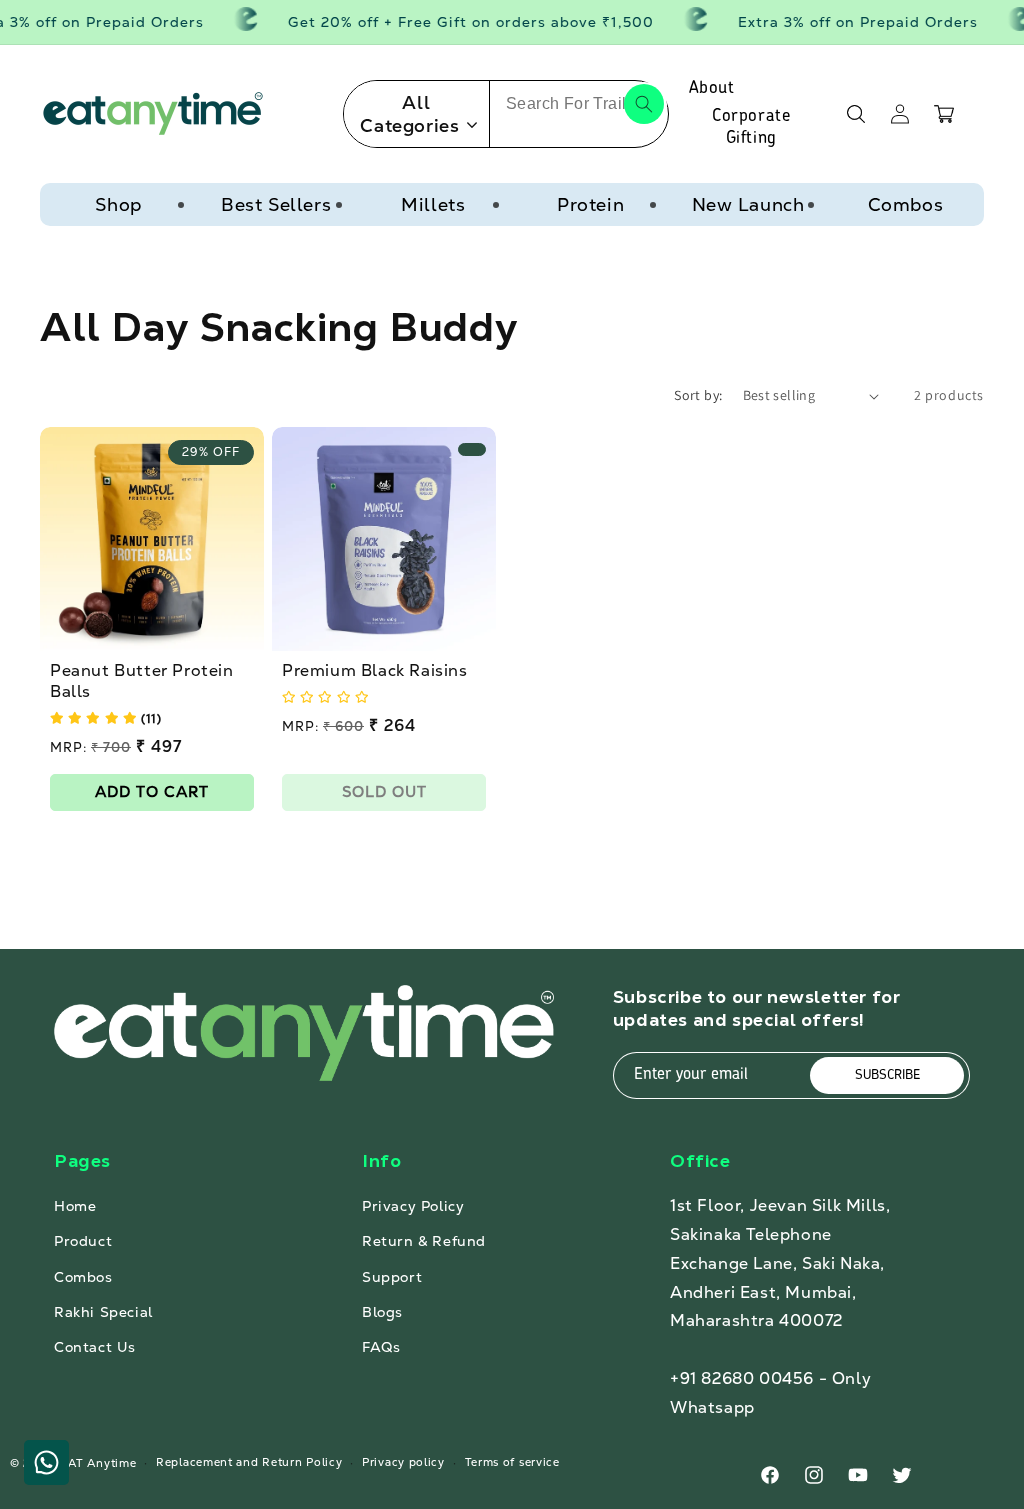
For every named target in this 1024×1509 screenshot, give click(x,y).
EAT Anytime (99, 1463)
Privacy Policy (413, 1206)
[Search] (644, 104)
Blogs (382, 1312)
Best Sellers (276, 204)
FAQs (381, 1347)
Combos (906, 204)
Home (75, 1206)
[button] (856, 114)
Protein (590, 204)
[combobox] (579, 104)
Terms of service (512, 1462)
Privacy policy (403, 1462)
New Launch (748, 204)
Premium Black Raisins (375, 671)
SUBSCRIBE (887, 1075)
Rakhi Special (103, 1312)
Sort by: (698, 395)
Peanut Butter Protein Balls (142, 681)
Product (83, 1241)
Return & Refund (424, 1241)
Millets (433, 204)
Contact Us (95, 1347)
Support (392, 1277)
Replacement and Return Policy (249, 1462)
